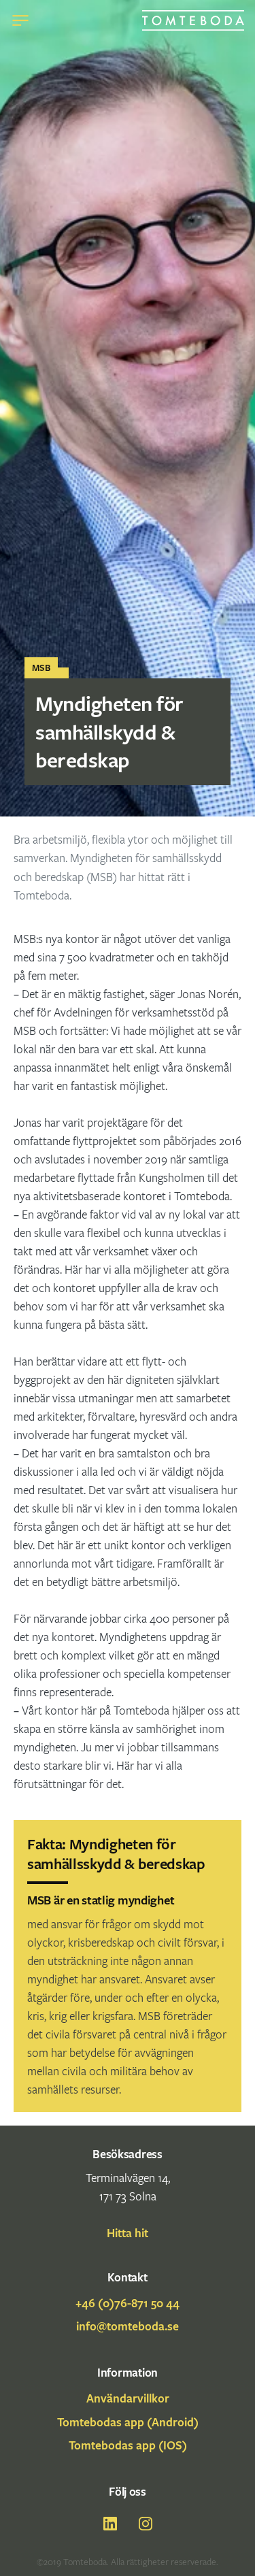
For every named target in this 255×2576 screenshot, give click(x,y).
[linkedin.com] (110, 2524)
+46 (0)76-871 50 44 (128, 2303)
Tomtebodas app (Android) (128, 2422)
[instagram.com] (146, 2524)
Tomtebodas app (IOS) (128, 2445)
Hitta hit (128, 2233)
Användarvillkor (128, 2398)
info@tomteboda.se (128, 2326)
